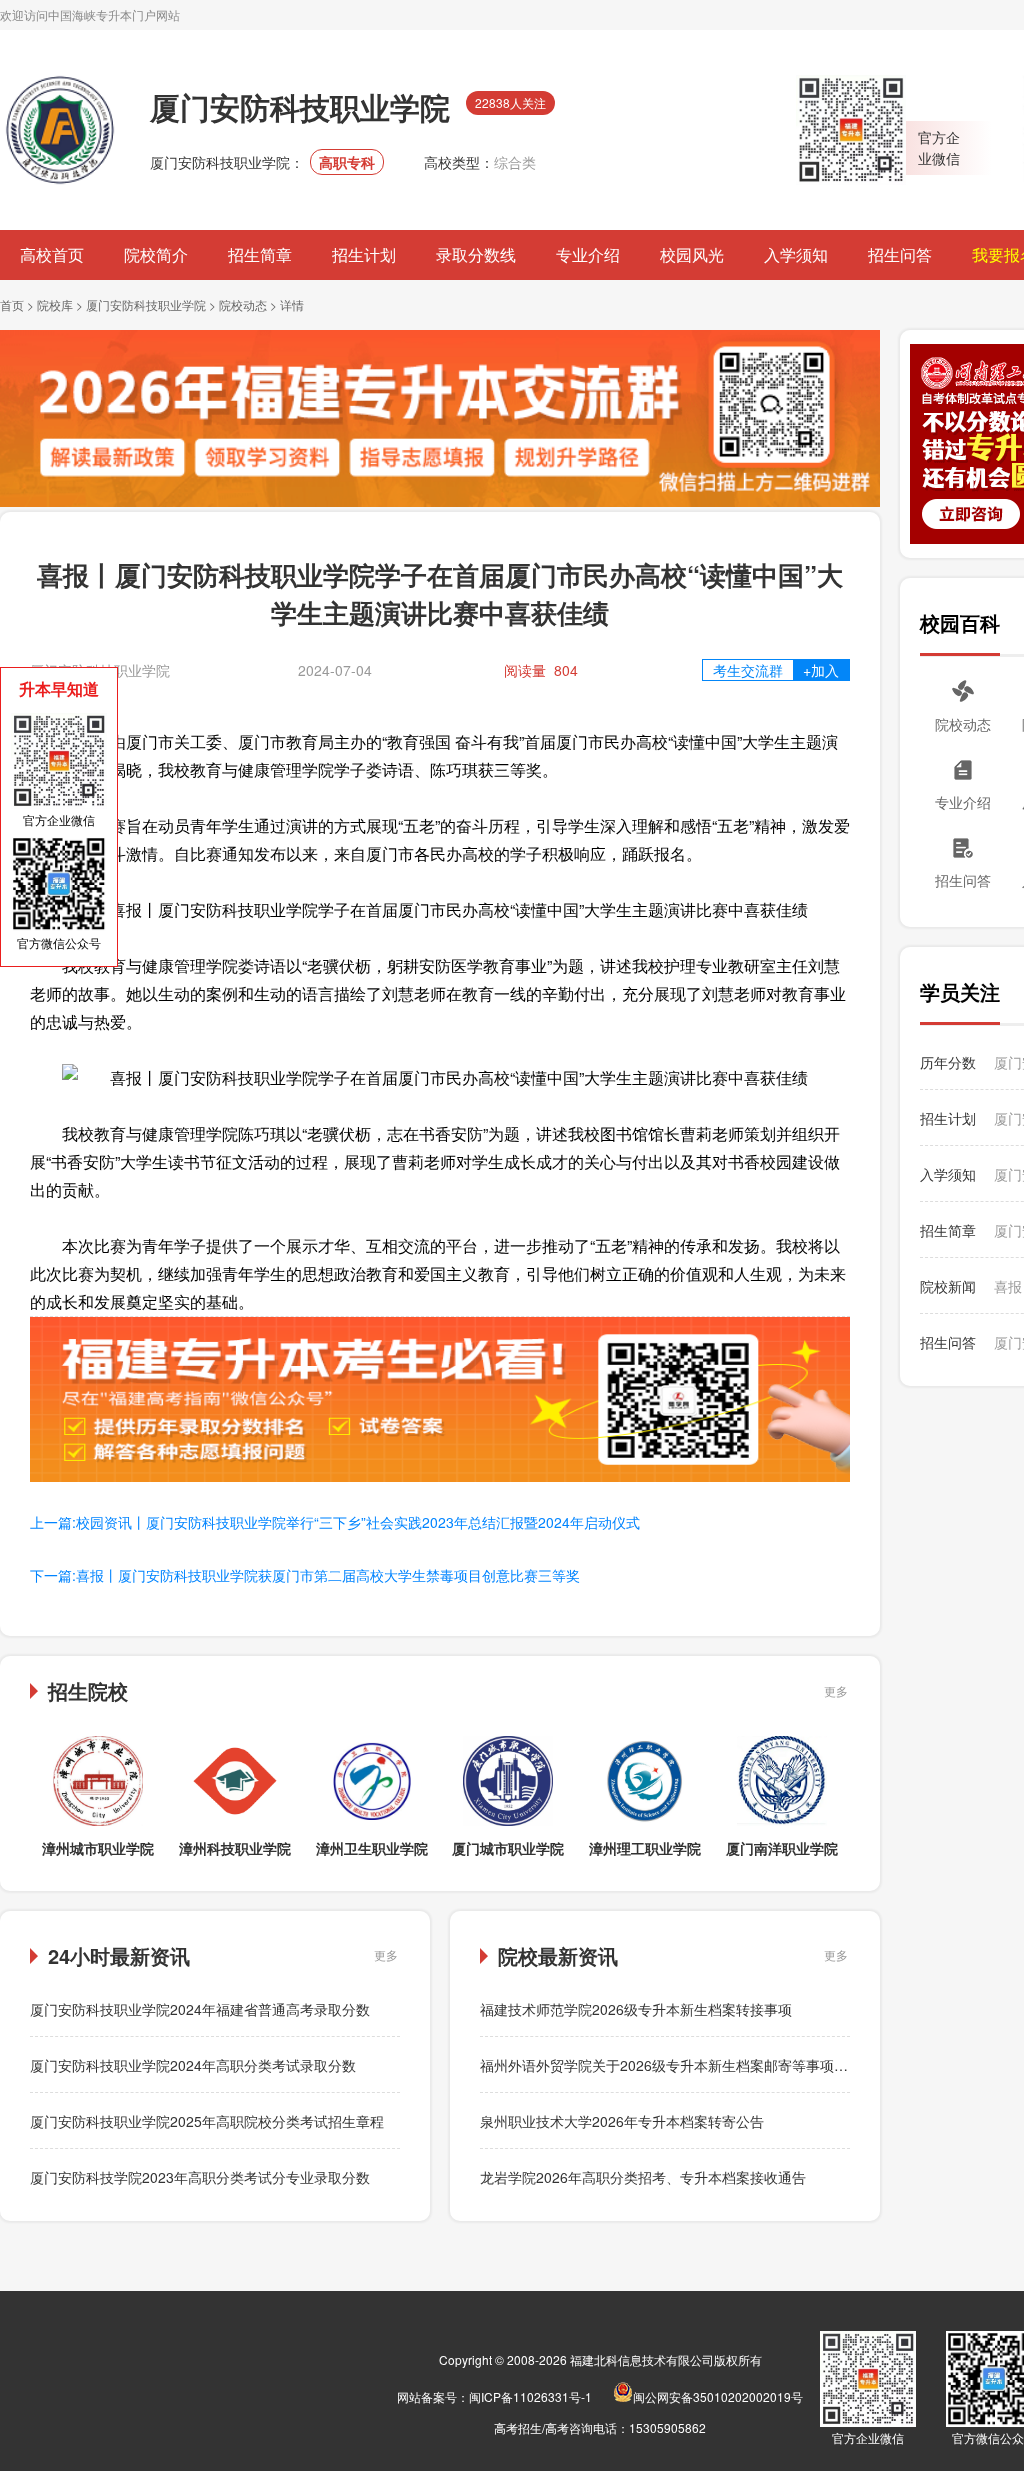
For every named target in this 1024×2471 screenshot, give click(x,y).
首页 (12, 304)
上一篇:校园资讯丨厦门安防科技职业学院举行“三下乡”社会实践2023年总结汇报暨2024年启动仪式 (335, 1522)
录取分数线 (476, 254)
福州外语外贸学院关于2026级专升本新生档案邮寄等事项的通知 (678, 2065)
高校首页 (52, 254)
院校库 (55, 304)
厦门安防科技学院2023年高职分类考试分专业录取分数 (200, 2177)
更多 (836, 1690)
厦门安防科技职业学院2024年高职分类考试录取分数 (193, 2065)
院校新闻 (948, 1286)
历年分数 (948, 1062)
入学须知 (796, 254)
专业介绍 (588, 254)
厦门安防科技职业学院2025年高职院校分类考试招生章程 (207, 2121)
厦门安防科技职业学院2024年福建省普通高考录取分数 (200, 2009)
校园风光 (692, 254)
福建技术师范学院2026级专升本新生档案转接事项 (636, 2009)
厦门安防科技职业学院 (146, 304)
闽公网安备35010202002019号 (718, 2396)
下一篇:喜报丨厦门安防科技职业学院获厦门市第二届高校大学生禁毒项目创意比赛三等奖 (305, 1575)
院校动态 (243, 304)
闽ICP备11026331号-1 (530, 2396)
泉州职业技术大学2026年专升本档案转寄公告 (622, 2121)
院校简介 (156, 254)
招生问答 (900, 254)
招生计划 (364, 254)
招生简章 (260, 254)
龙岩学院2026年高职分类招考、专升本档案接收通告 (643, 2177)
